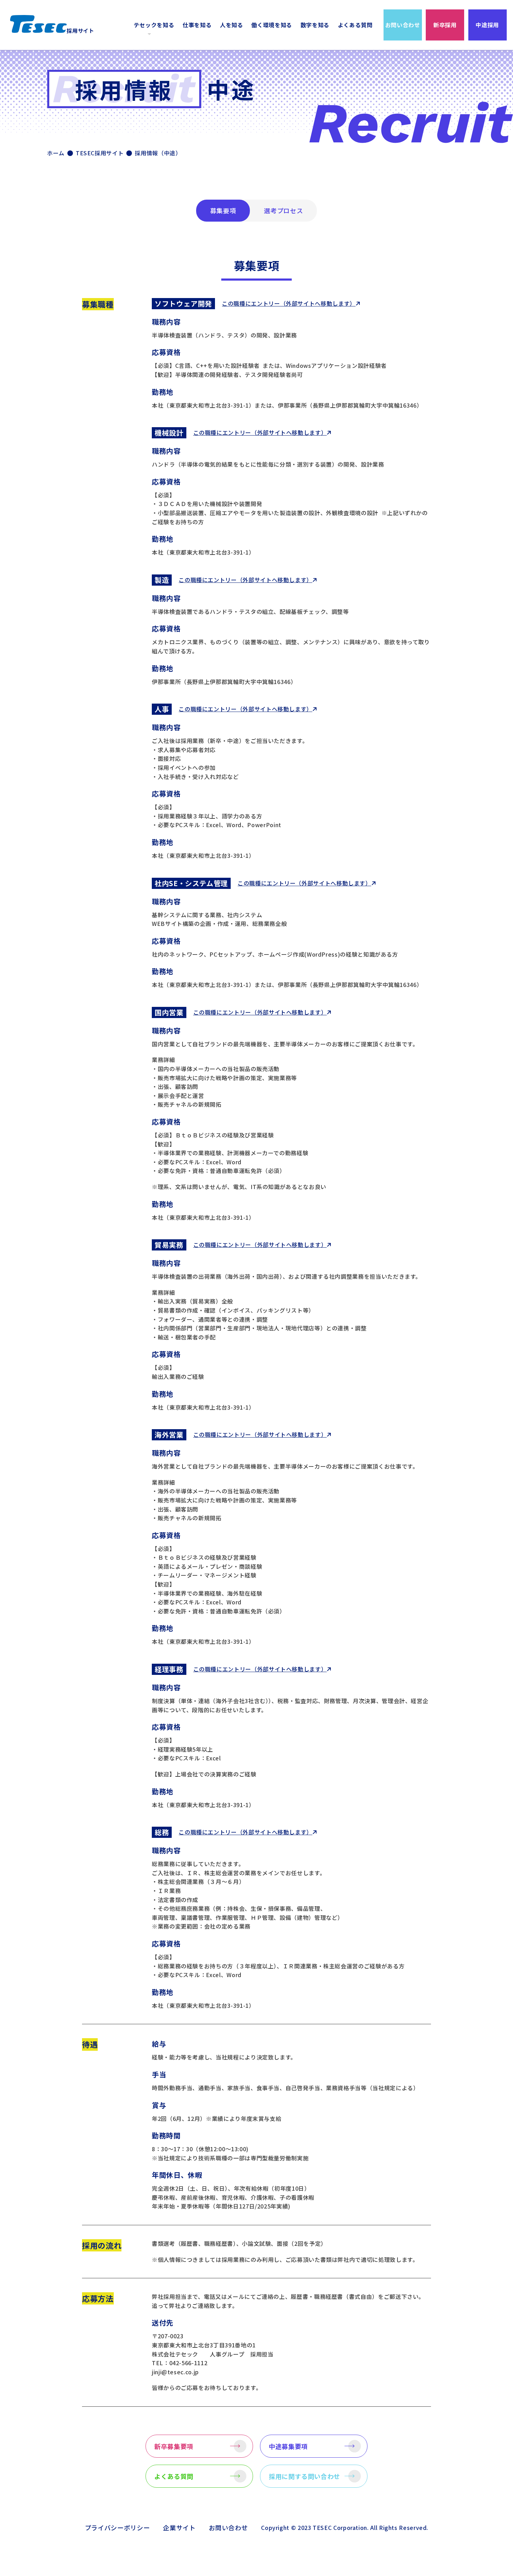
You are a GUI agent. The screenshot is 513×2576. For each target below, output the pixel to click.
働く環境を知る (272, 25)
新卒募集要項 (174, 2446)
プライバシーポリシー (117, 2527)
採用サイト (80, 31)
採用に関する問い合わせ (304, 2476)
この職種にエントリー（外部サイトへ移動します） (289, 303)
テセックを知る (154, 25)
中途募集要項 (288, 2446)
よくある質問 (355, 25)
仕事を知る (197, 25)
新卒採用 (445, 25)
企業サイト (179, 2527)
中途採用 (487, 25)
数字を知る (315, 25)
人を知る (232, 25)
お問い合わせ (403, 25)
